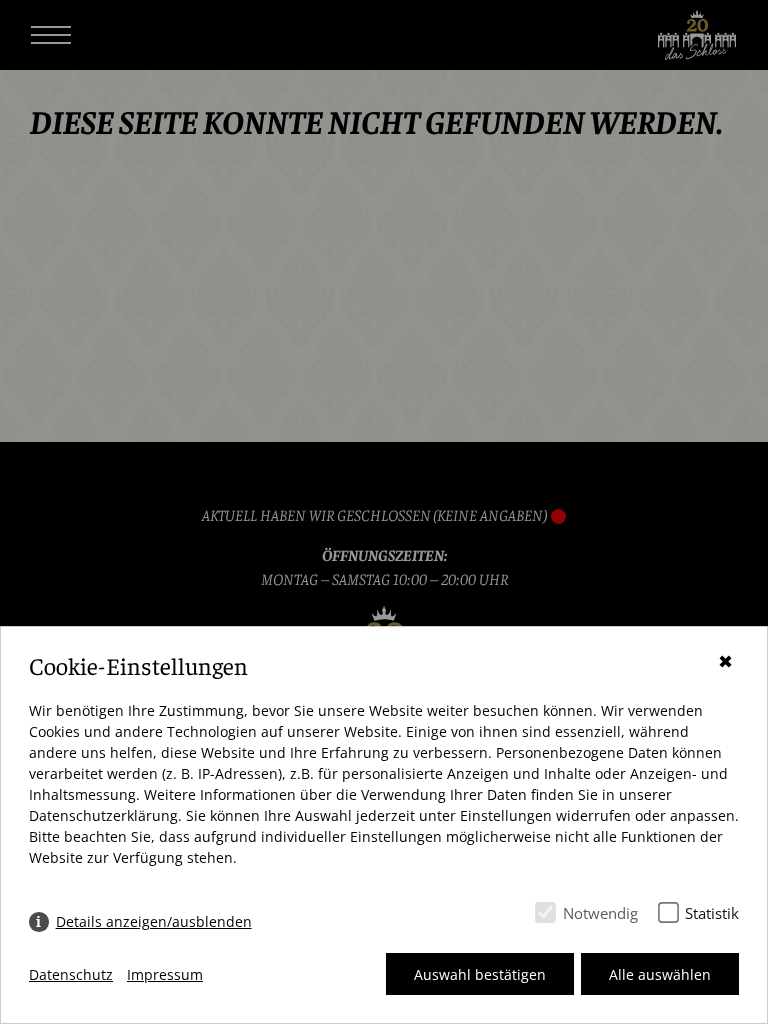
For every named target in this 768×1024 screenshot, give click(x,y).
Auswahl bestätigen (480, 974)
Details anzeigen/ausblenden (154, 921)
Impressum (165, 974)
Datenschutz (71, 974)
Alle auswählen (660, 974)
